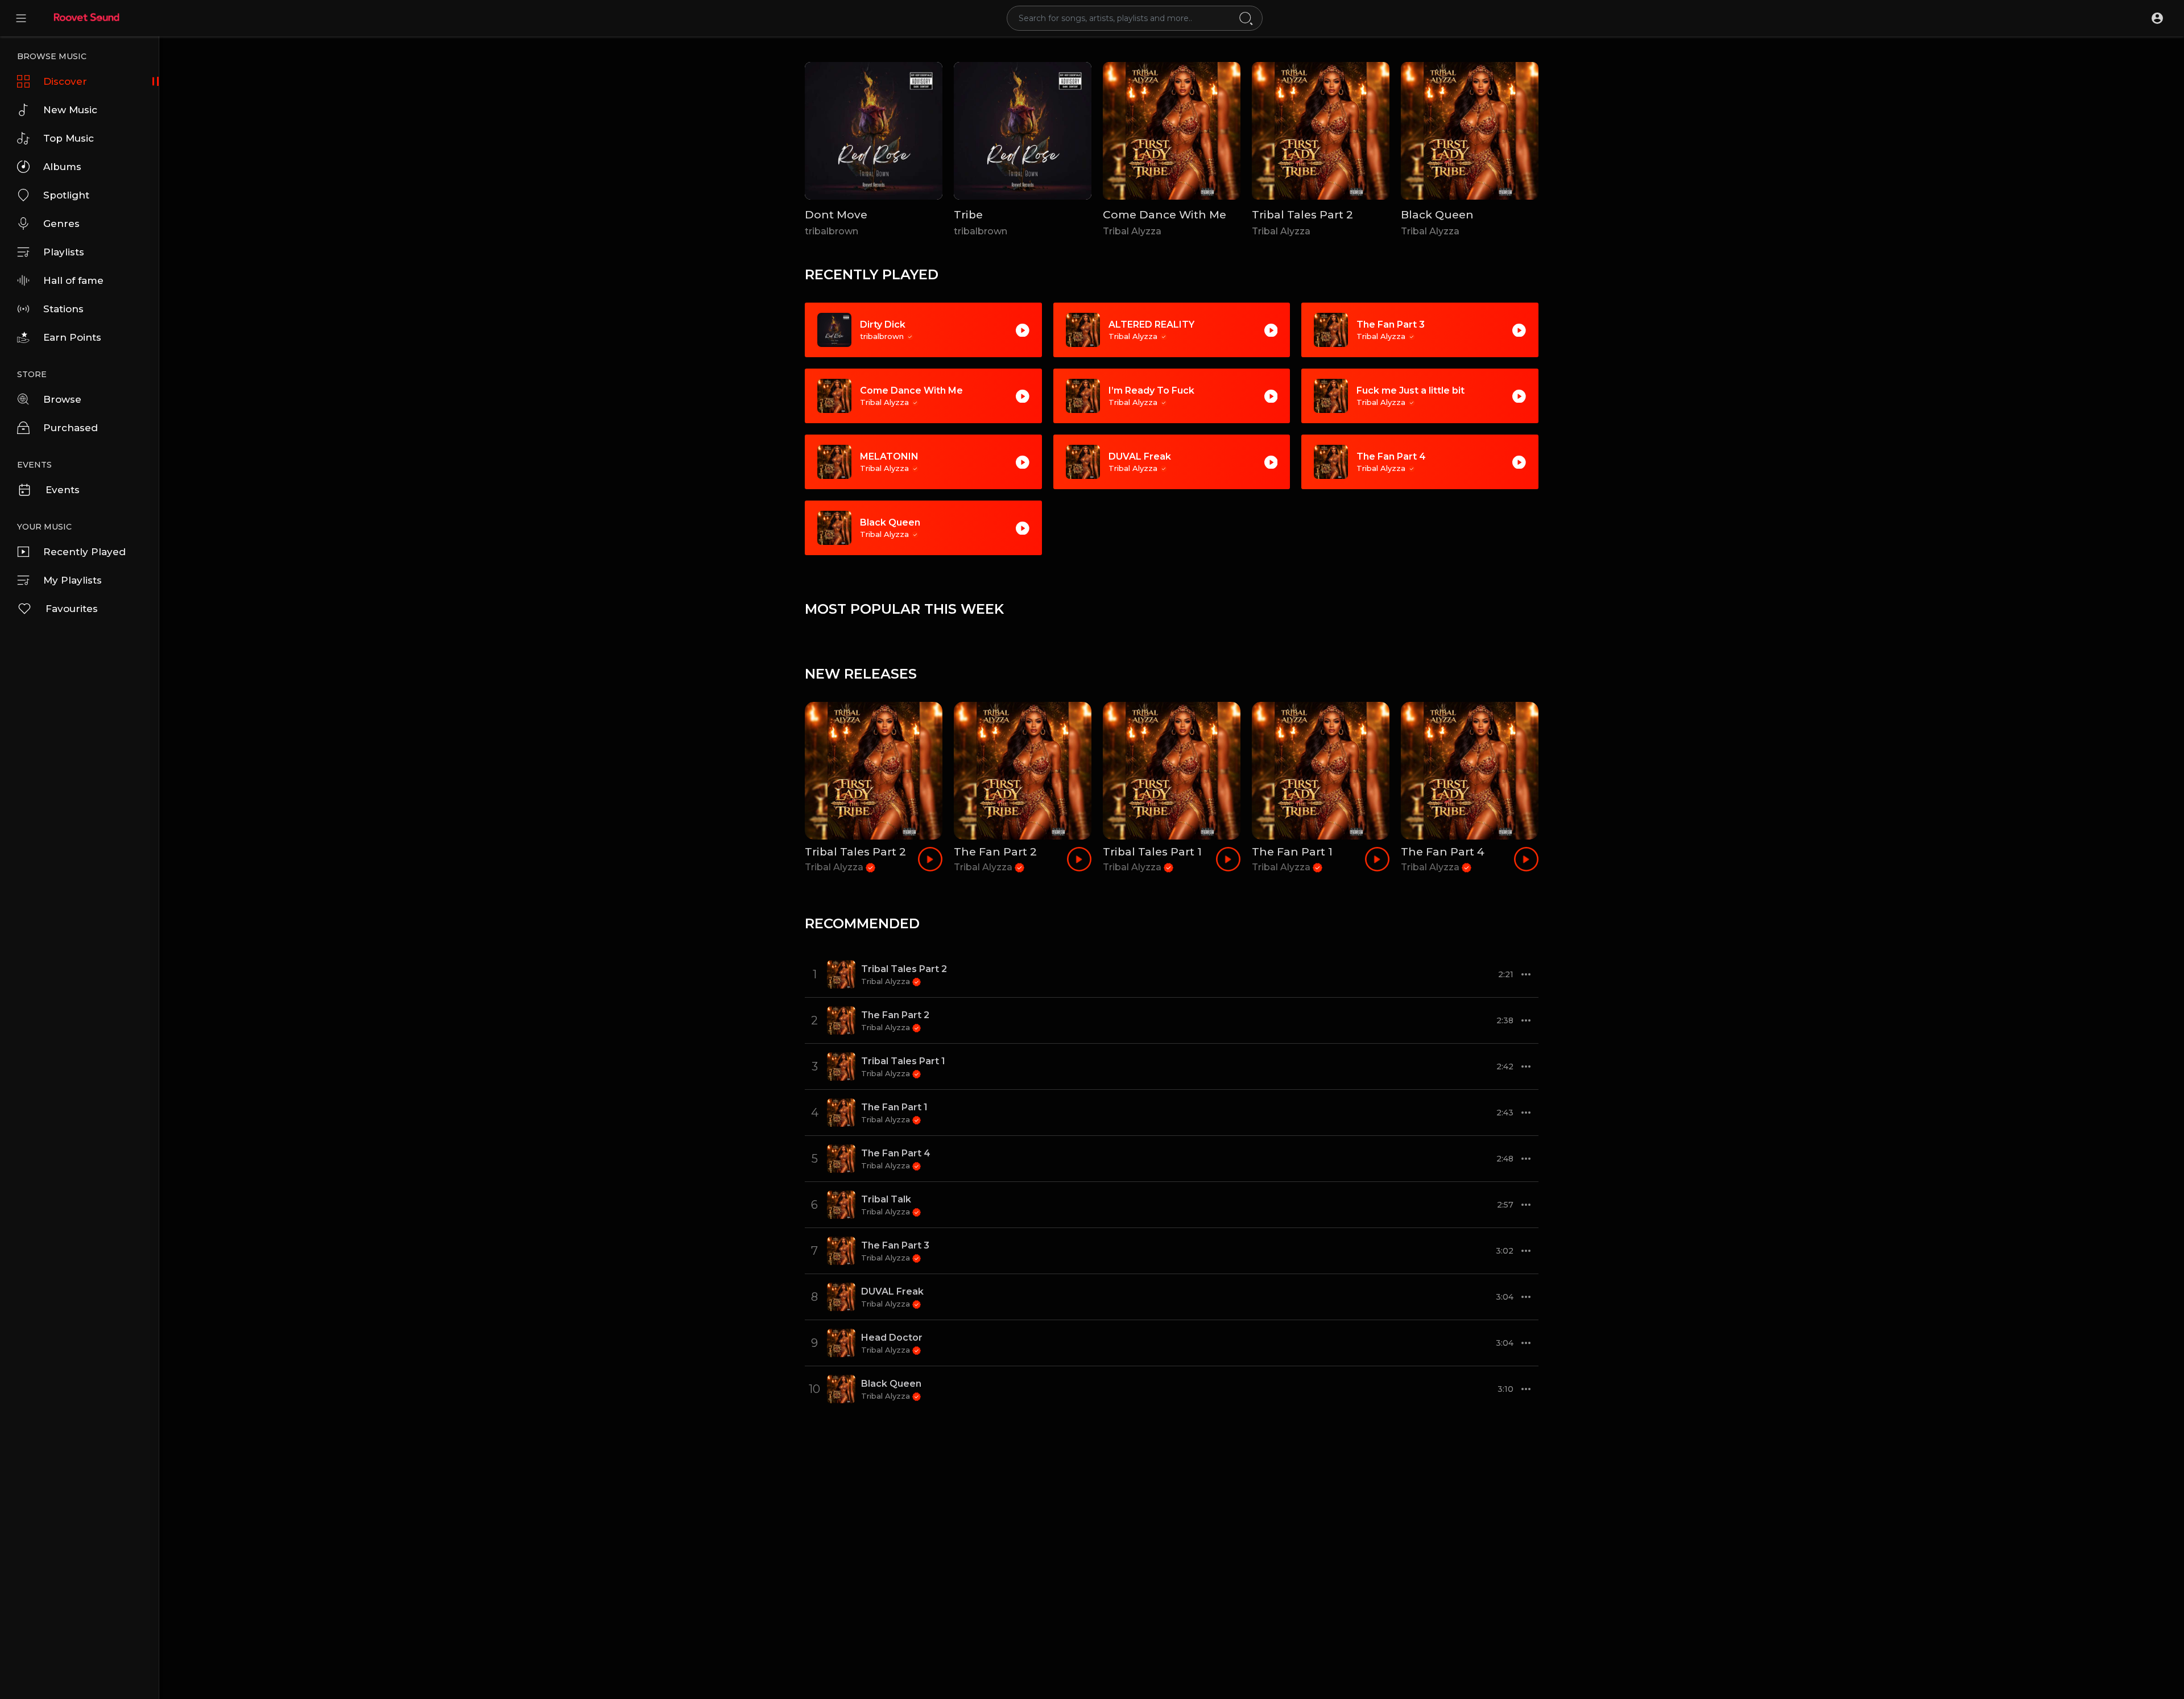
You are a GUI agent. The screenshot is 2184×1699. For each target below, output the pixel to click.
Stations (63, 309)
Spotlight (66, 195)
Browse (62, 399)
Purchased (71, 428)
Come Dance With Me (1165, 215)
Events (63, 490)
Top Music (69, 138)
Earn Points (72, 337)
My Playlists (73, 580)
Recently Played (84, 552)
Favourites (72, 609)
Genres (61, 224)
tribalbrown (832, 231)
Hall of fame (73, 280)
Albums (62, 167)
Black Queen (1437, 215)
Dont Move (836, 215)
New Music (70, 110)
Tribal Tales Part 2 (1302, 215)
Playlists (64, 252)
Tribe (968, 215)
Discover (65, 81)
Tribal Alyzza (1132, 231)
